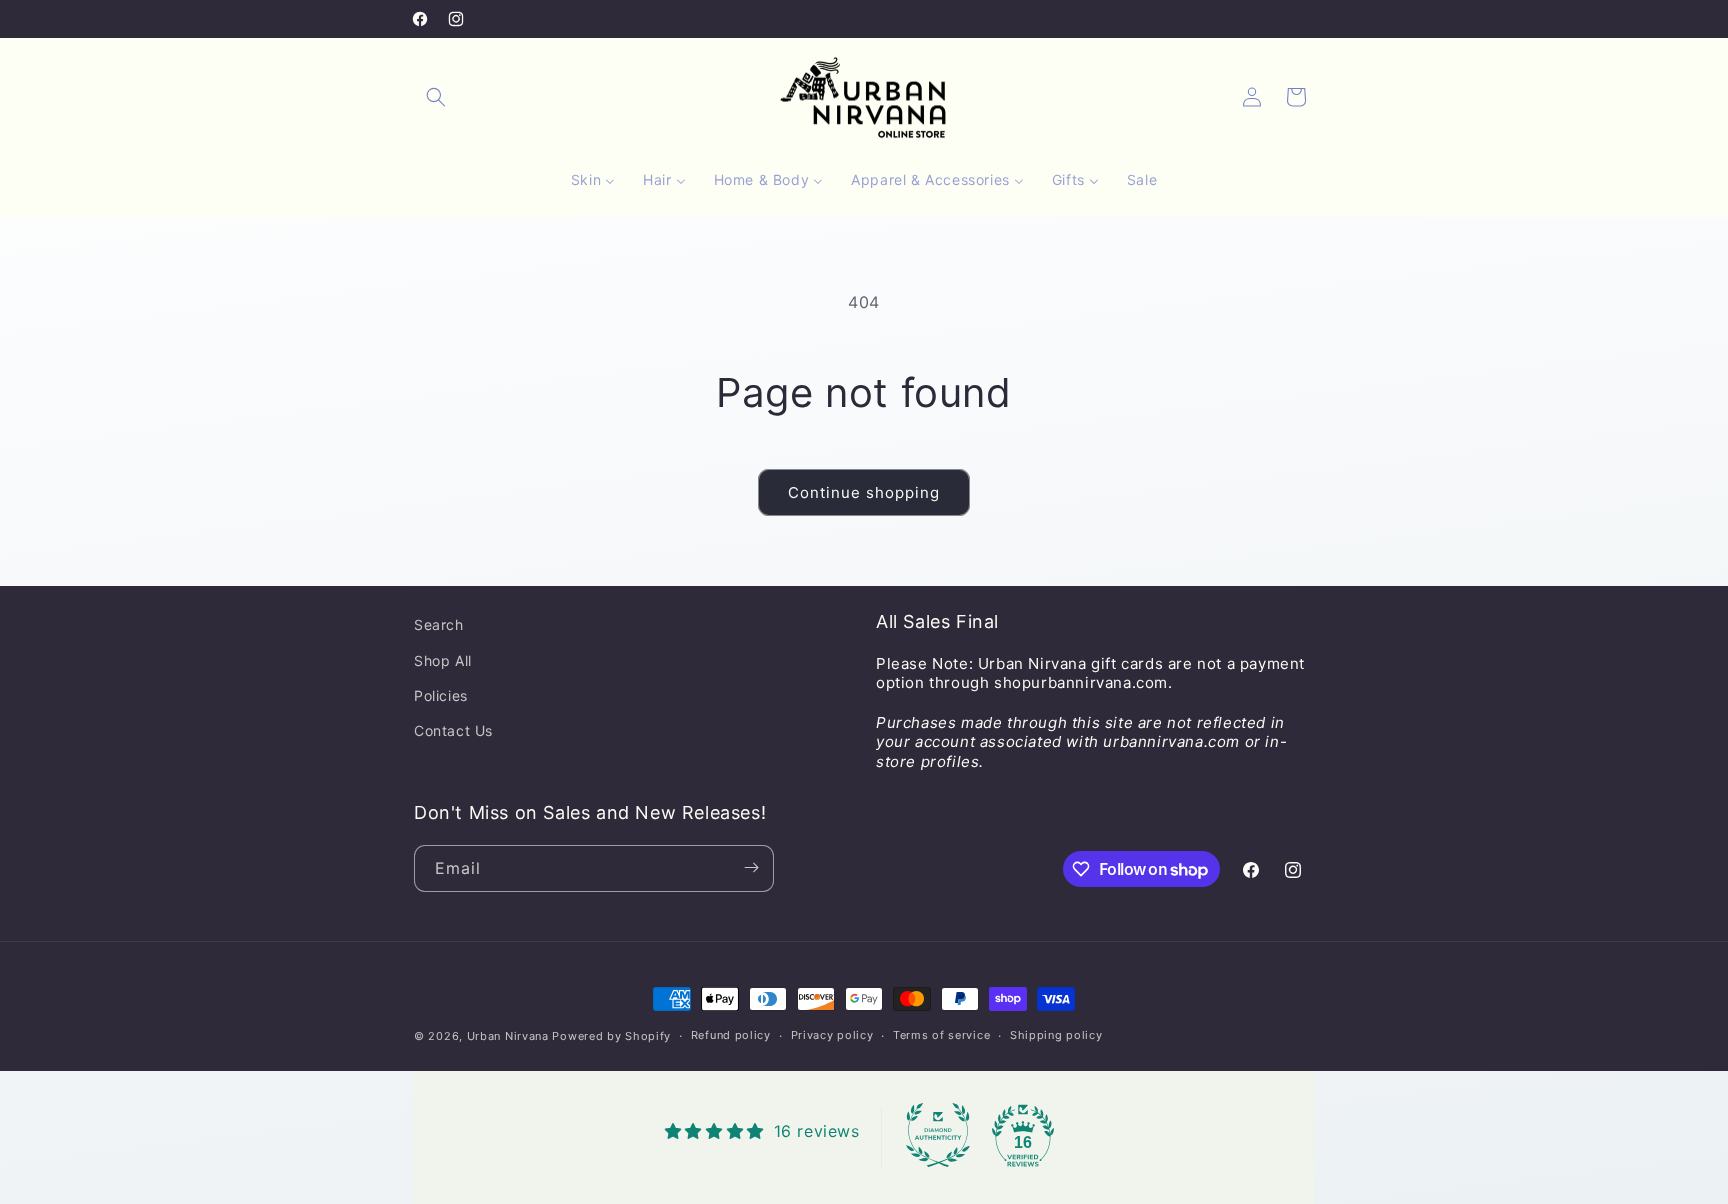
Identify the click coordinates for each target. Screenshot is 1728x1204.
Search (439, 624)
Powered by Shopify (611, 1036)
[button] (436, 97)
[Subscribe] (751, 867)
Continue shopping (864, 492)
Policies (441, 694)
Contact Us (453, 730)
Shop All (443, 659)
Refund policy (731, 1036)
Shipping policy (1056, 1036)
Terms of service (941, 1036)
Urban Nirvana (508, 1036)
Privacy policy (832, 1036)
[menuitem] (593, 180)
